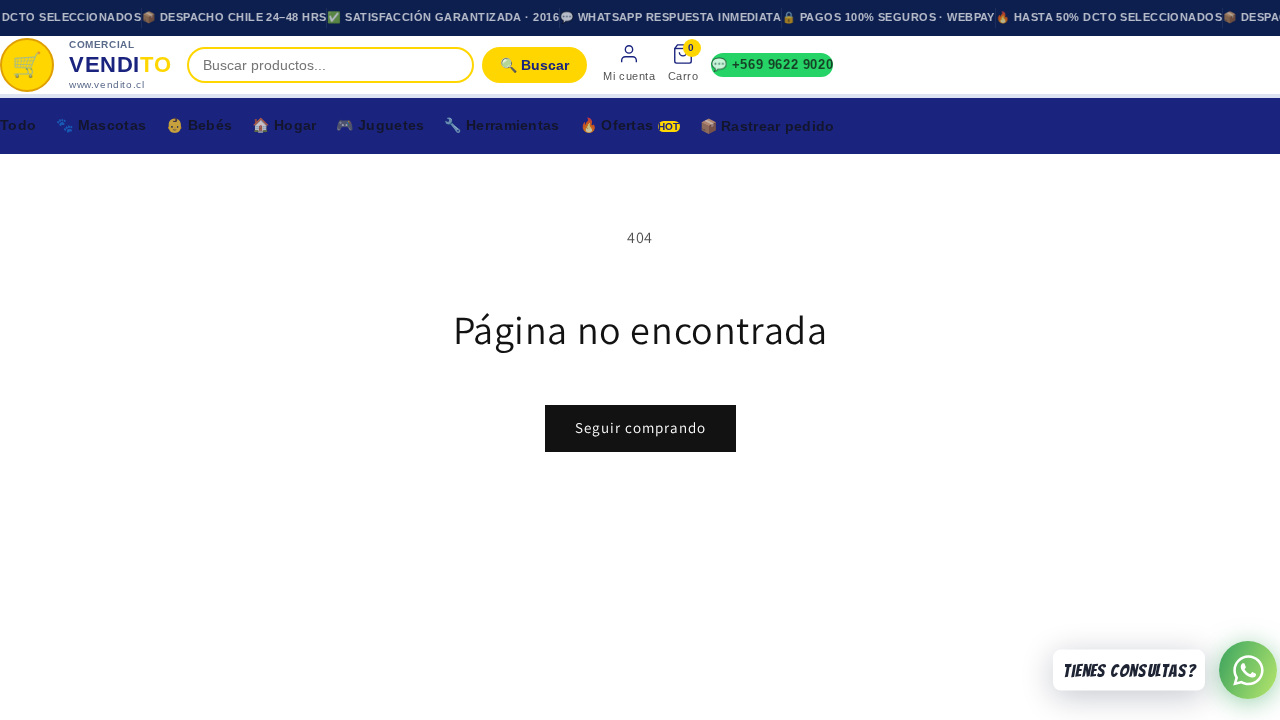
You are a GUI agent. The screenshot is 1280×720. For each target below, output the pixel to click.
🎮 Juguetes (380, 125)
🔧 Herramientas (501, 125)
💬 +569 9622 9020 (772, 64)
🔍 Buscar (534, 65)
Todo (18, 125)
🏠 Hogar (284, 125)
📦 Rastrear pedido (767, 126)
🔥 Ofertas (630, 125)
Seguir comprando (640, 427)
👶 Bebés (199, 125)
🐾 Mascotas (101, 125)
